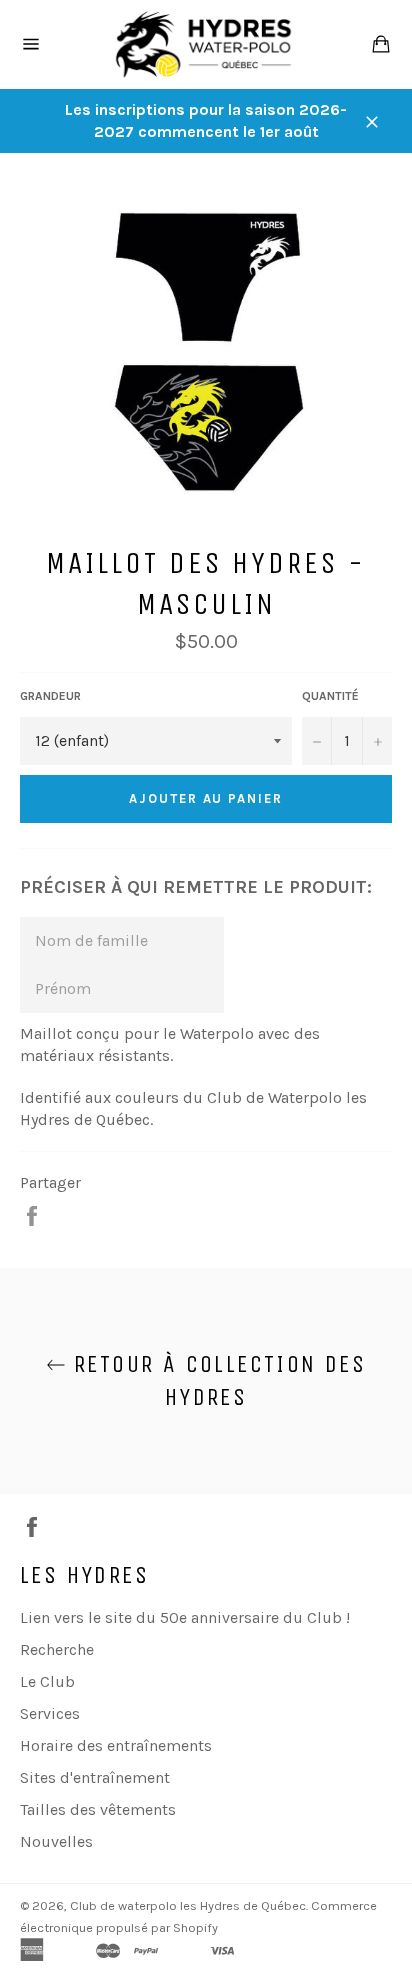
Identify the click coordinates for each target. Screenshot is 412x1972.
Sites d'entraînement (95, 1777)
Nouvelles (56, 1841)
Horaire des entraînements (116, 1745)
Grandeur (50, 696)
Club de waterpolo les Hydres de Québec (188, 1905)
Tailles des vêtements (98, 1809)
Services (50, 1713)
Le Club (47, 1681)
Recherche (57, 1649)
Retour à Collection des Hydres (216, 1380)
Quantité (330, 696)
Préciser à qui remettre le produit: (196, 887)
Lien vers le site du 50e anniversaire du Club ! (185, 1617)
